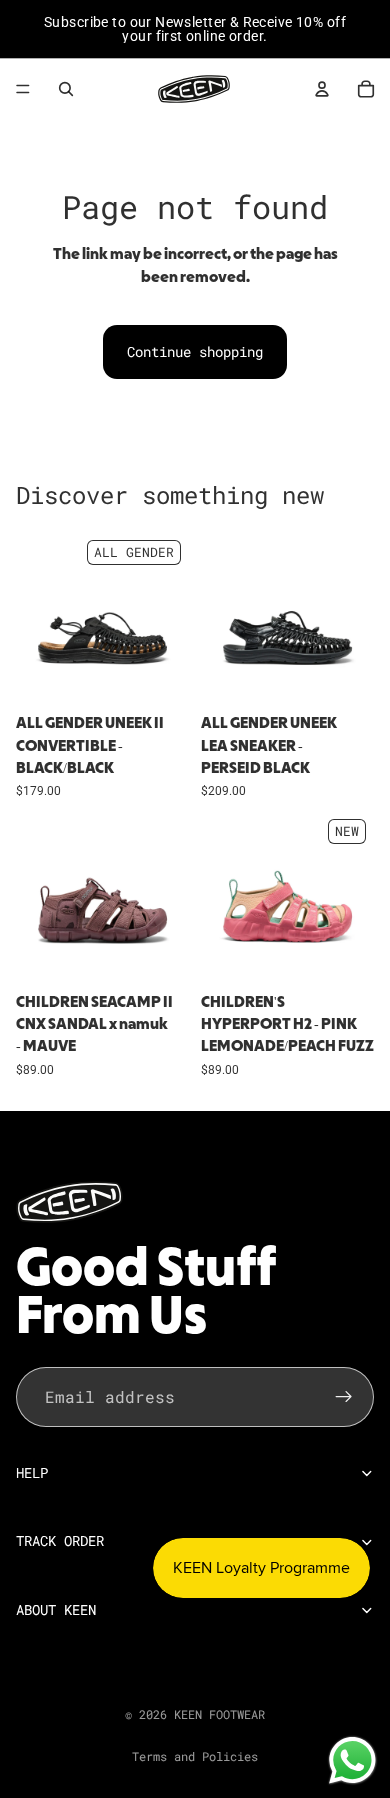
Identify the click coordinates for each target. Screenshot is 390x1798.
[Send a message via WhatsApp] (352, 1760)
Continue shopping (195, 351)
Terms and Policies (195, 1756)
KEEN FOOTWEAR (219, 1714)
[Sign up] (344, 1396)
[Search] (66, 89)
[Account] (322, 89)
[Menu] (23, 89)
